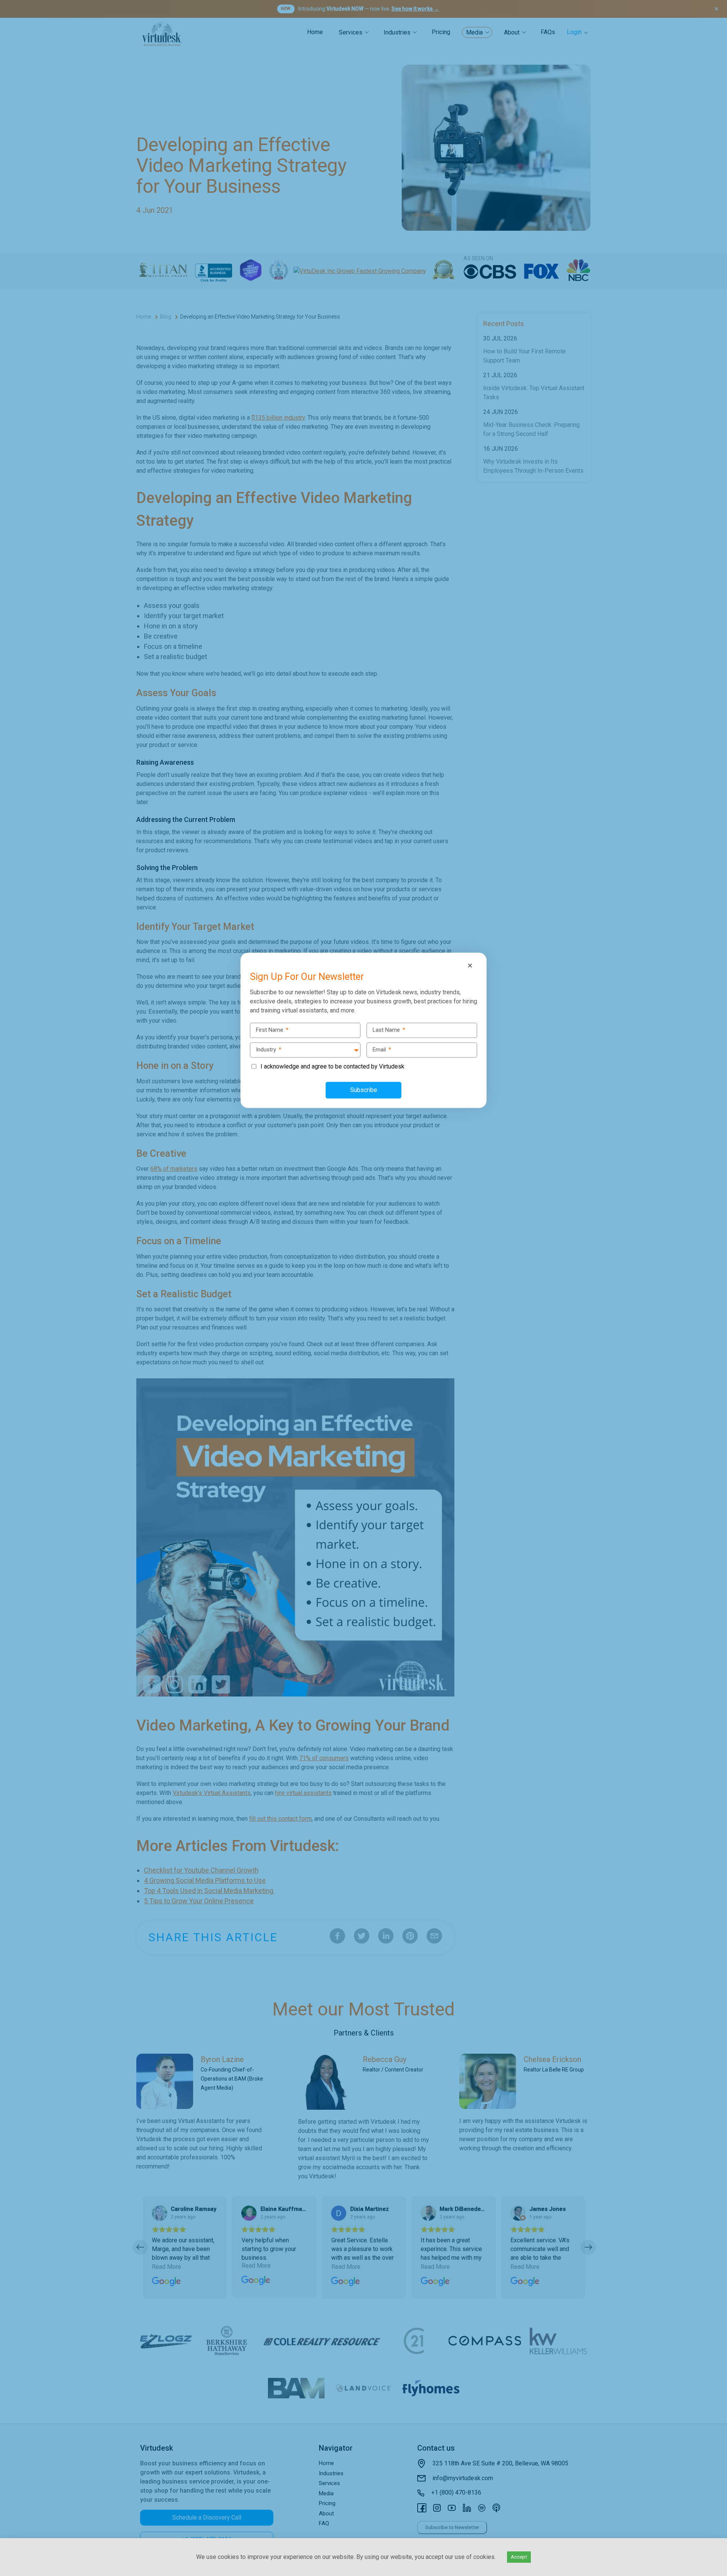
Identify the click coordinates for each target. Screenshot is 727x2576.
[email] (8, 1320)
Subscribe (364, 1090)
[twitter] (8, 1272)
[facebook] (8, 1256)
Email (382, 1050)
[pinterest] (8, 1304)
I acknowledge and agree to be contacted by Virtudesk (332, 1066)
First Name (272, 1030)
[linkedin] (8, 1288)
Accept (519, 2557)
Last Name (389, 1030)
